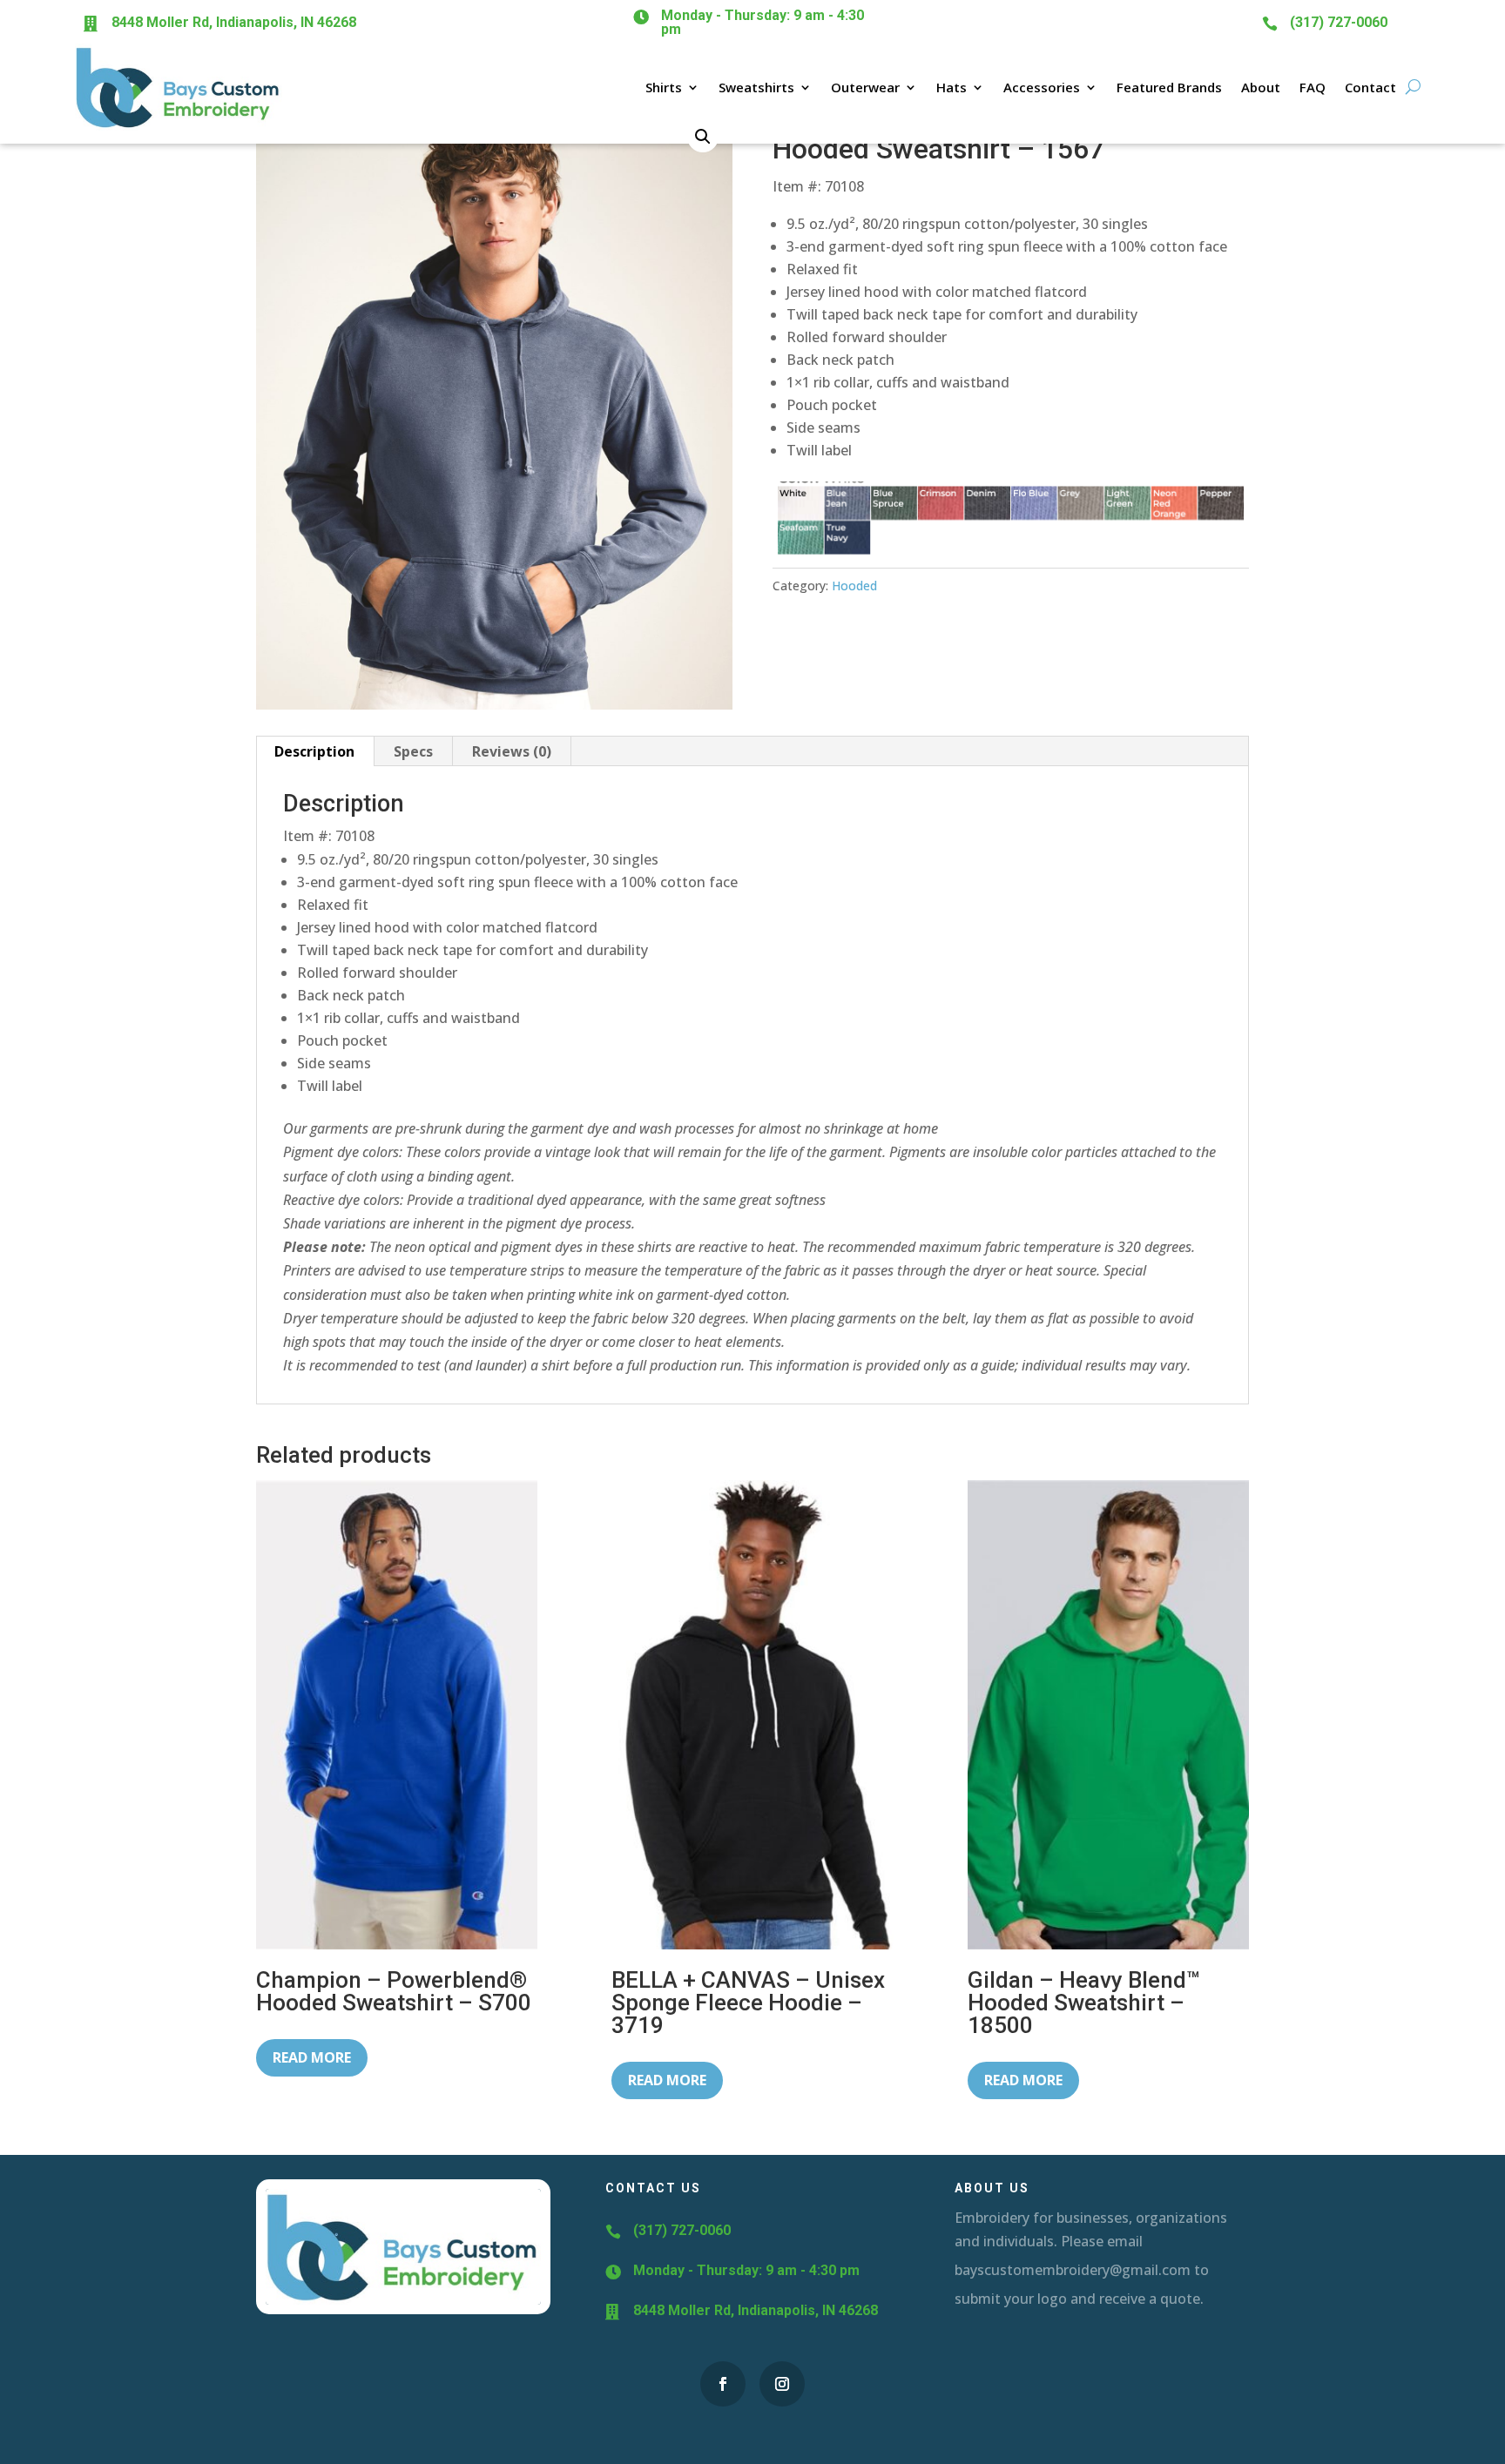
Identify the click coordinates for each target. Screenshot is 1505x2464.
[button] (703, 137)
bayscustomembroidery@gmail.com (1073, 2270)
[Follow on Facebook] (723, 2384)
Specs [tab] (413, 751)
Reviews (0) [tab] (512, 751)
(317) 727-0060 (1339, 22)
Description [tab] (314, 751)
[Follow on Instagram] (782, 2384)
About (1261, 87)
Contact (1370, 87)
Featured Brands (1169, 87)
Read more (312, 2057)
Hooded (854, 586)
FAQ (1313, 87)
